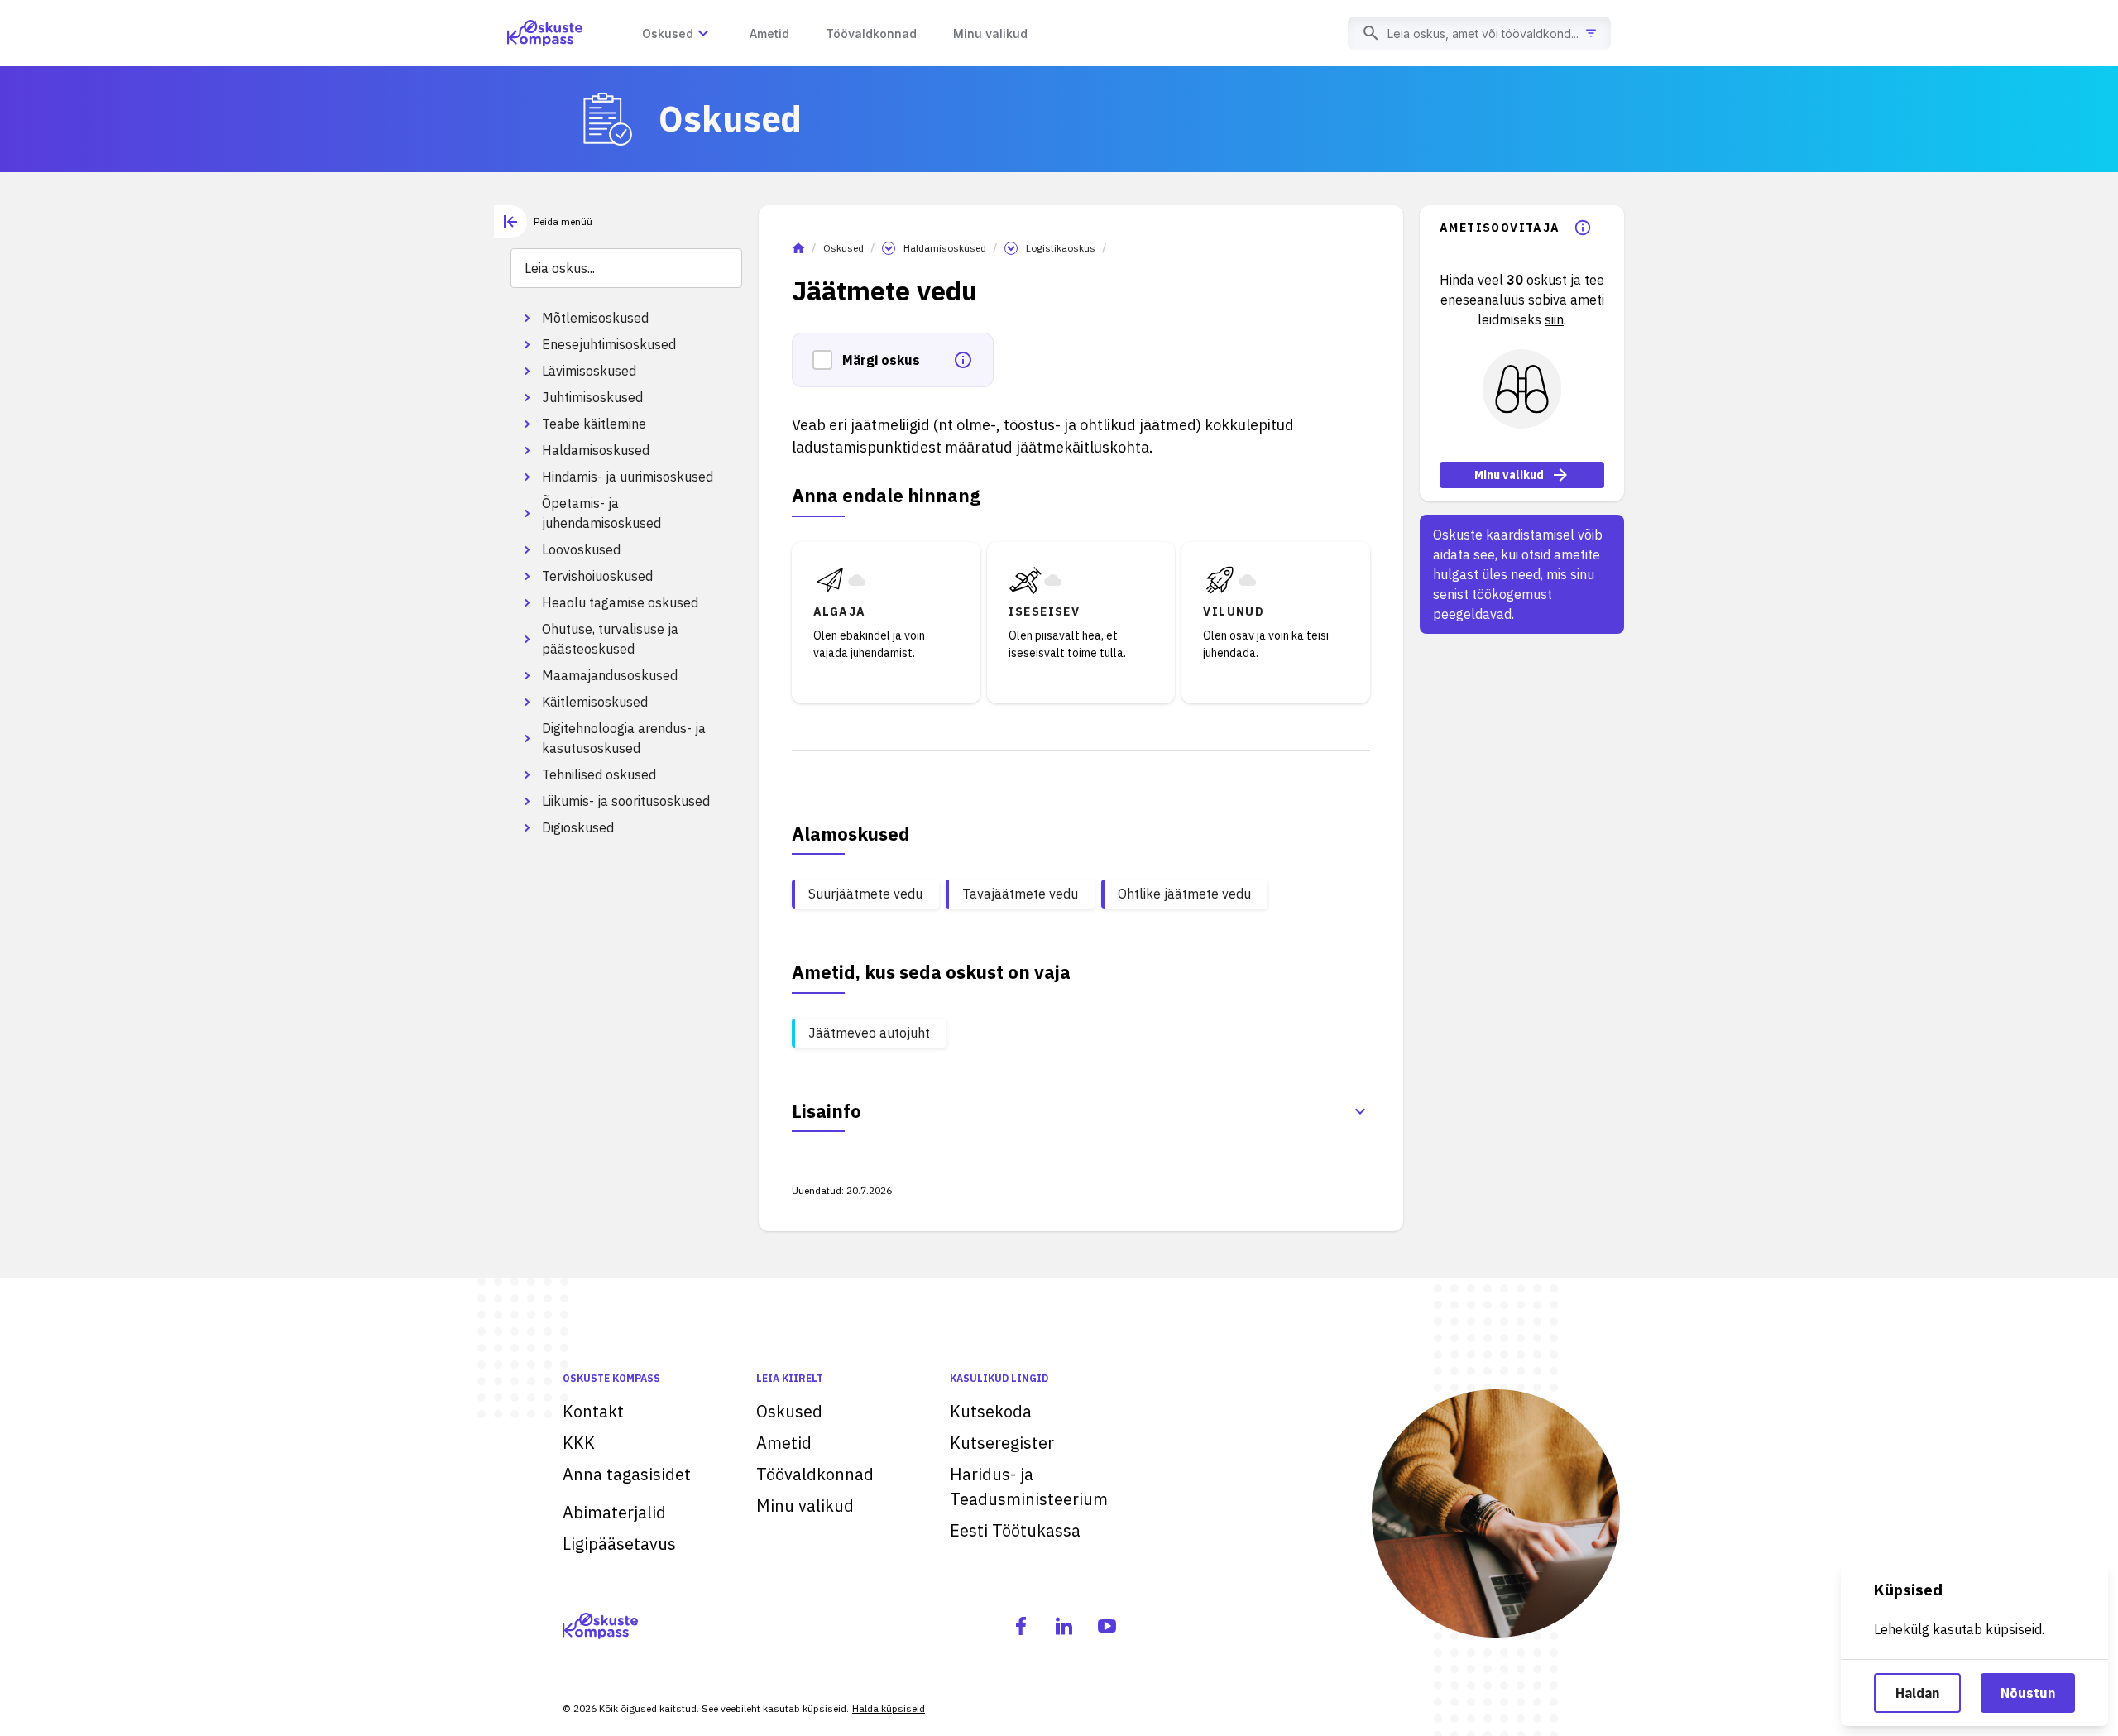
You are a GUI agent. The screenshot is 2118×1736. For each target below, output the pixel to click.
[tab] (543, 222)
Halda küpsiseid (889, 1708)
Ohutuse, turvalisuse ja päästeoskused (610, 639)
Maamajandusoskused (610, 675)
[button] (827, 360)
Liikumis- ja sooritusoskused (626, 801)
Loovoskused (581, 549)
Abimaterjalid (614, 1512)
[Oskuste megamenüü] (703, 33)
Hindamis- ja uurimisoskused (628, 477)
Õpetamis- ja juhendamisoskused (601, 513)
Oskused (843, 248)
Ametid (784, 1443)
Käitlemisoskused (595, 702)
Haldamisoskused (596, 450)
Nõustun (2028, 1693)
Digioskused (578, 827)
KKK (579, 1443)
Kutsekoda (991, 1411)
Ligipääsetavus (619, 1544)
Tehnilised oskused (599, 774)
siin (1554, 319)
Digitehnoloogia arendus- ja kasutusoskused (624, 738)
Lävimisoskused (589, 371)
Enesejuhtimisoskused (609, 344)
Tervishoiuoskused (597, 576)
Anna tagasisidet (627, 1474)
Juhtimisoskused (592, 397)
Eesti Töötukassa (1015, 1530)
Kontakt (593, 1411)
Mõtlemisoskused (595, 318)
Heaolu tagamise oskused (620, 602)
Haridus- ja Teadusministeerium (1029, 1487)
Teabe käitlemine (594, 424)
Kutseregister (1002, 1443)
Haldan (1917, 1693)
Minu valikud (1509, 475)
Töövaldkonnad (815, 1474)
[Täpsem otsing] (1591, 33)
